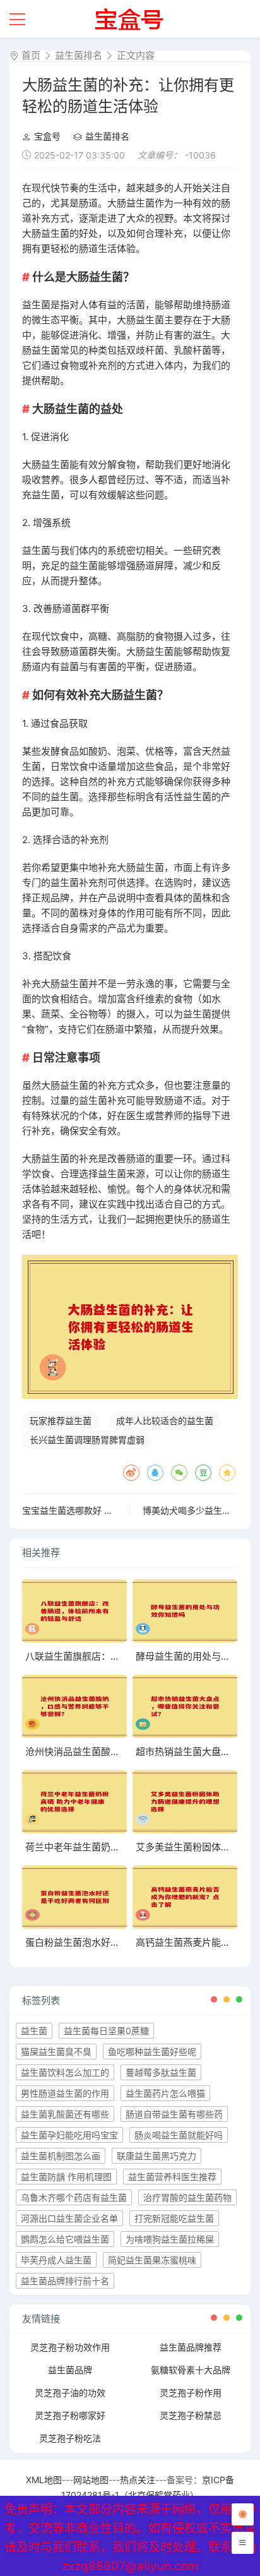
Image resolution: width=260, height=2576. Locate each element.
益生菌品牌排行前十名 (65, 2281)
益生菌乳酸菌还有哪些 (65, 2114)
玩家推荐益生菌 (61, 1421)
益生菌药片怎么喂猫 (165, 2093)
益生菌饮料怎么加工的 (65, 2072)
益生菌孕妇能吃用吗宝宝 (69, 2135)
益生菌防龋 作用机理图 (66, 2177)
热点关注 (138, 2480)
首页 (31, 55)
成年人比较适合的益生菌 (165, 1421)
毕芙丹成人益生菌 (56, 2260)
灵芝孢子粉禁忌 (191, 2415)
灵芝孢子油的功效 (70, 2393)
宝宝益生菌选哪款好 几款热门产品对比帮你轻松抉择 (125, 1510)
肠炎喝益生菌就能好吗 (179, 2135)
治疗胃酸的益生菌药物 (187, 2197)
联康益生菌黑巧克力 (157, 2156)
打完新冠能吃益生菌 (174, 2218)
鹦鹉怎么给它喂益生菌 (65, 2239)
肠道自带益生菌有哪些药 (174, 2114)
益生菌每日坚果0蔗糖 (106, 2031)
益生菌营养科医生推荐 (172, 2177)
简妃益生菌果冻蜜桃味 (152, 2260)
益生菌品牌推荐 (191, 2347)
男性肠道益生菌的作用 (65, 2093)
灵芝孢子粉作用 (191, 2393)
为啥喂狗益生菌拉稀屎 (170, 2239)
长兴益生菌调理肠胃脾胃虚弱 (87, 1440)
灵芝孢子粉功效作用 (70, 2347)
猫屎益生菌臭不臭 (56, 2052)
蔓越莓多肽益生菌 (161, 2072)
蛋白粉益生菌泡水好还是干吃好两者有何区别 (120, 1942)
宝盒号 (47, 136)
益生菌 (34, 2031)
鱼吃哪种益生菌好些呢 (152, 2052)
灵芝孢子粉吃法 (70, 2438)
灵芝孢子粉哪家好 (70, 2415)
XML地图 (44, 2480)
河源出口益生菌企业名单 (69, 2218)
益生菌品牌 (70, 2370)
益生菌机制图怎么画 (61, 2156)
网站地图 (91, 2480)
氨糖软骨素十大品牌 (191, 2370)
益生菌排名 (79, 55)
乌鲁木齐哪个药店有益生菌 (74, 2197)
